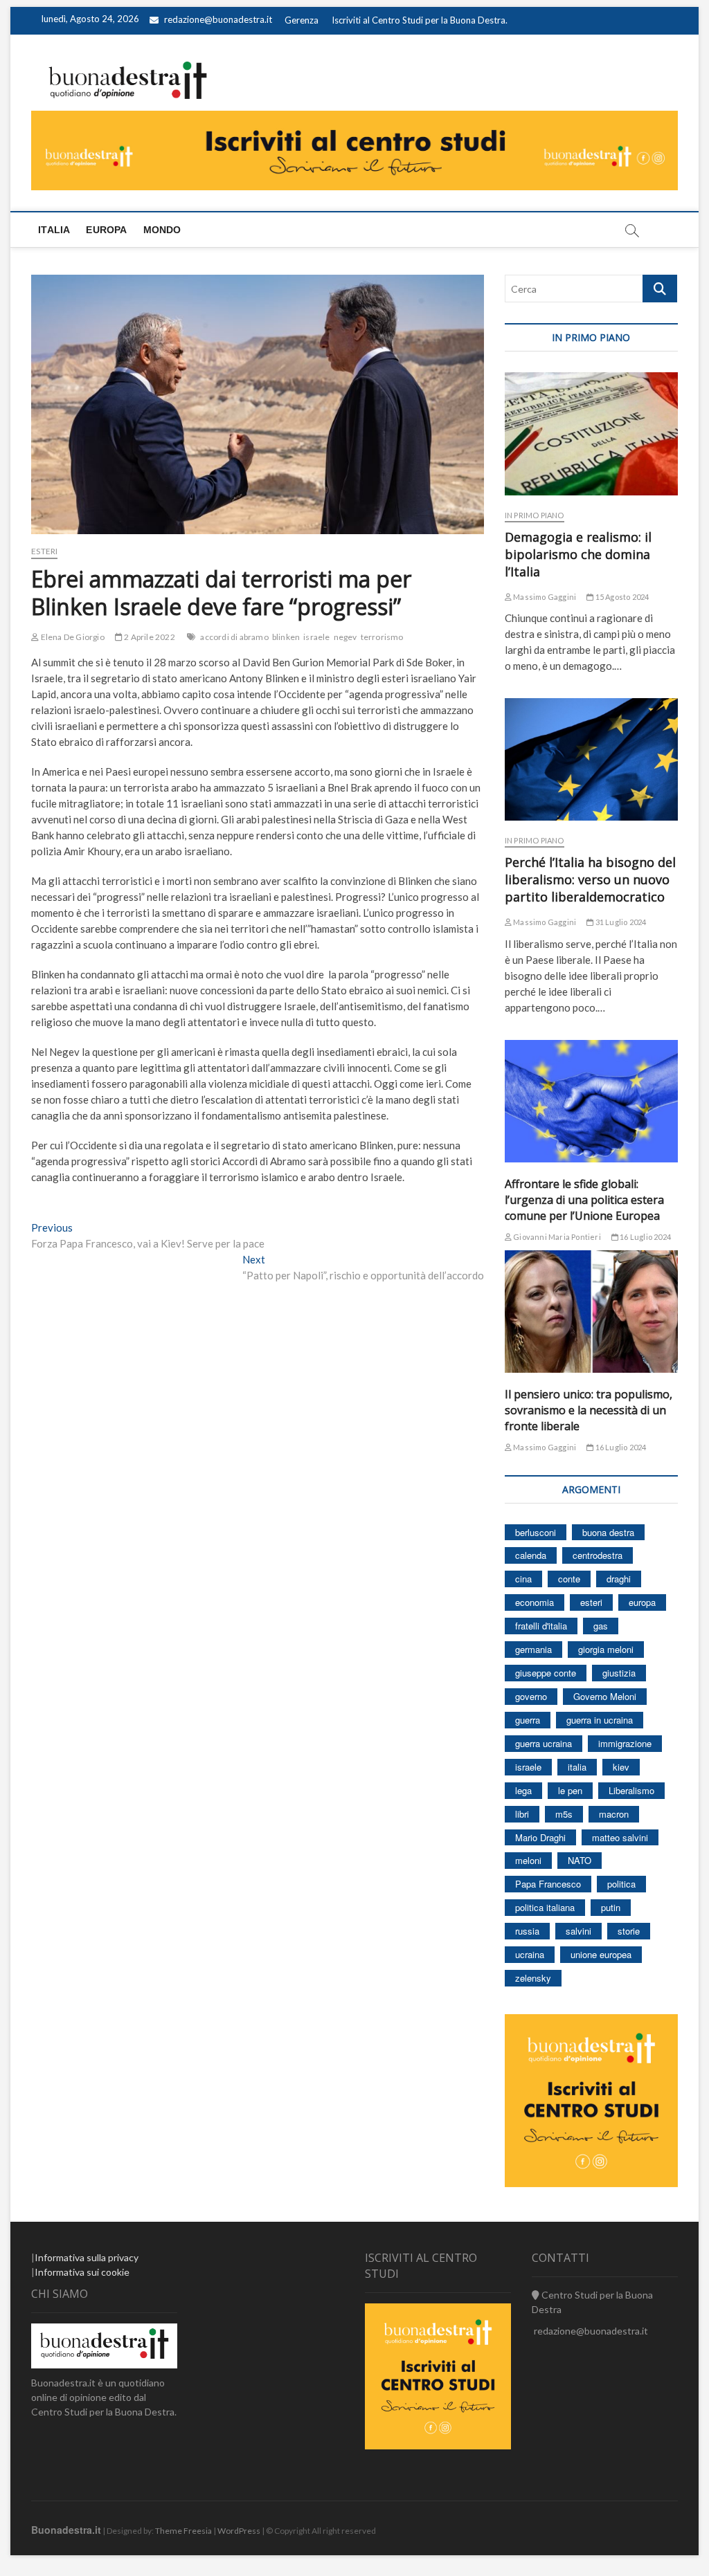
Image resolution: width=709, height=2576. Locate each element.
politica (621, 1884)
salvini (578, 1931)
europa (642, 1602)
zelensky (533, 1978)
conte (569, 1579)
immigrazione (625, 1743)
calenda (531, 1555)
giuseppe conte (546, 1673)
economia (535, 1602)
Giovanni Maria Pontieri (556, 1237)
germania (533, 1649)
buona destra (608, 1532)
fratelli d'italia (541, 1626)
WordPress (239, 2531)
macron (614, 1814)
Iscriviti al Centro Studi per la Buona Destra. (420, 20)
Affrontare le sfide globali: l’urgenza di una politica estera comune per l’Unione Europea (584, 1200)
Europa (106, 230)
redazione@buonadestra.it (218, 19)
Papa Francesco (548, 1884)
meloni (528, 1860)
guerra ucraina (544, 1743)
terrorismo (382, 637)
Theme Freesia (183, 2531)
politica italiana (545, 1907)
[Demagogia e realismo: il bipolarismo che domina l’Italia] (591, 433)
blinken (286, 637)
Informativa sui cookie (82, 2272)
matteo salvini (620, 1837)
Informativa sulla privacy (87, 2257)
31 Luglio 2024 (620, 922)
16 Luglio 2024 (645, 1237)
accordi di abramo (234, 637)
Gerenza (302, 20)
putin (611, 1907)
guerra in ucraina (600, 1720)
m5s (564, 1814)
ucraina (530, 1954)
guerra (528, 1720)
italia (577, 1767)
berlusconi (536, 1532)
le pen (570, 1790)
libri (522, 1814)
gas (601, 1626)
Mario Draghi (540, 1837)
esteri (591, 1602)
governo (531, 1696)
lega (523, 1790)
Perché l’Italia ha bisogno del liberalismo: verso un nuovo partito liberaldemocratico (590, 879)
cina (523, 1579)
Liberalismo (631, 1790)
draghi (619, 1579)
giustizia (619, 1673)
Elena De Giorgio (71, 637)
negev (345, 637)
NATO (580, 1860)
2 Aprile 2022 (149, 637)
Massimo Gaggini (544, 597)
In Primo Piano (535, 515)
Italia (54, 230)
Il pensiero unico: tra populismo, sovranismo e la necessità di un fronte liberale (589, 1410)
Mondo (162, 230)
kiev (621, 1767)
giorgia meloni (606, 1649)
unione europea (601, 1954)
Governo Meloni (605, 1696)
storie (629, 1931)
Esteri (44, 551)
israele (316, 637)
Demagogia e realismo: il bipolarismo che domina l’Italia (578, 554)
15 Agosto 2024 (621, 597)
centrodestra (598, 1555)
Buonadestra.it (66, 2530)
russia (527, 1931)
